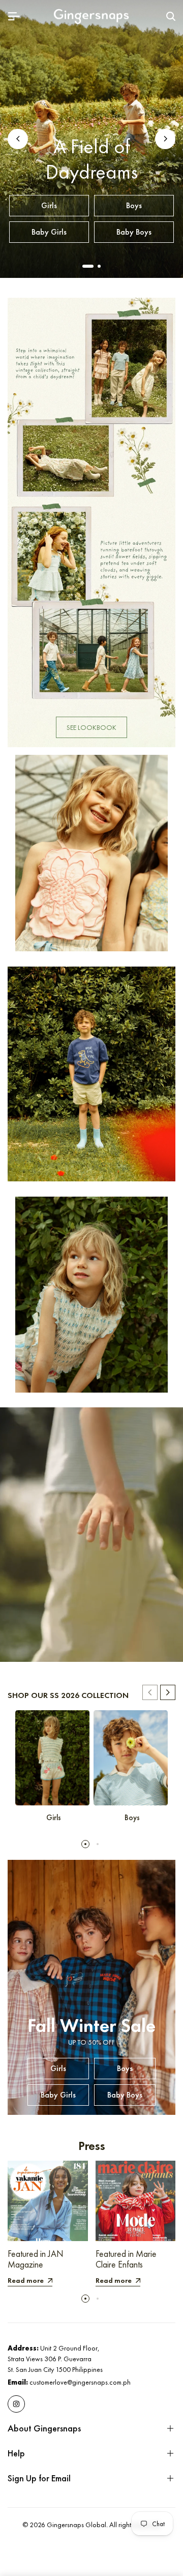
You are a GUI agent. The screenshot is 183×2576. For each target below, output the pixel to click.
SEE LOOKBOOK (91, 727)
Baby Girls (49, 232)
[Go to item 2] (99, 266)
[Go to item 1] (88, 266)
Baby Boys (134, 232)
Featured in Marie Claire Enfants (126, 2259)
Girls (49, 205)
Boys (134, 205)
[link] (91, 522)
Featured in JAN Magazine (36, 2259)
